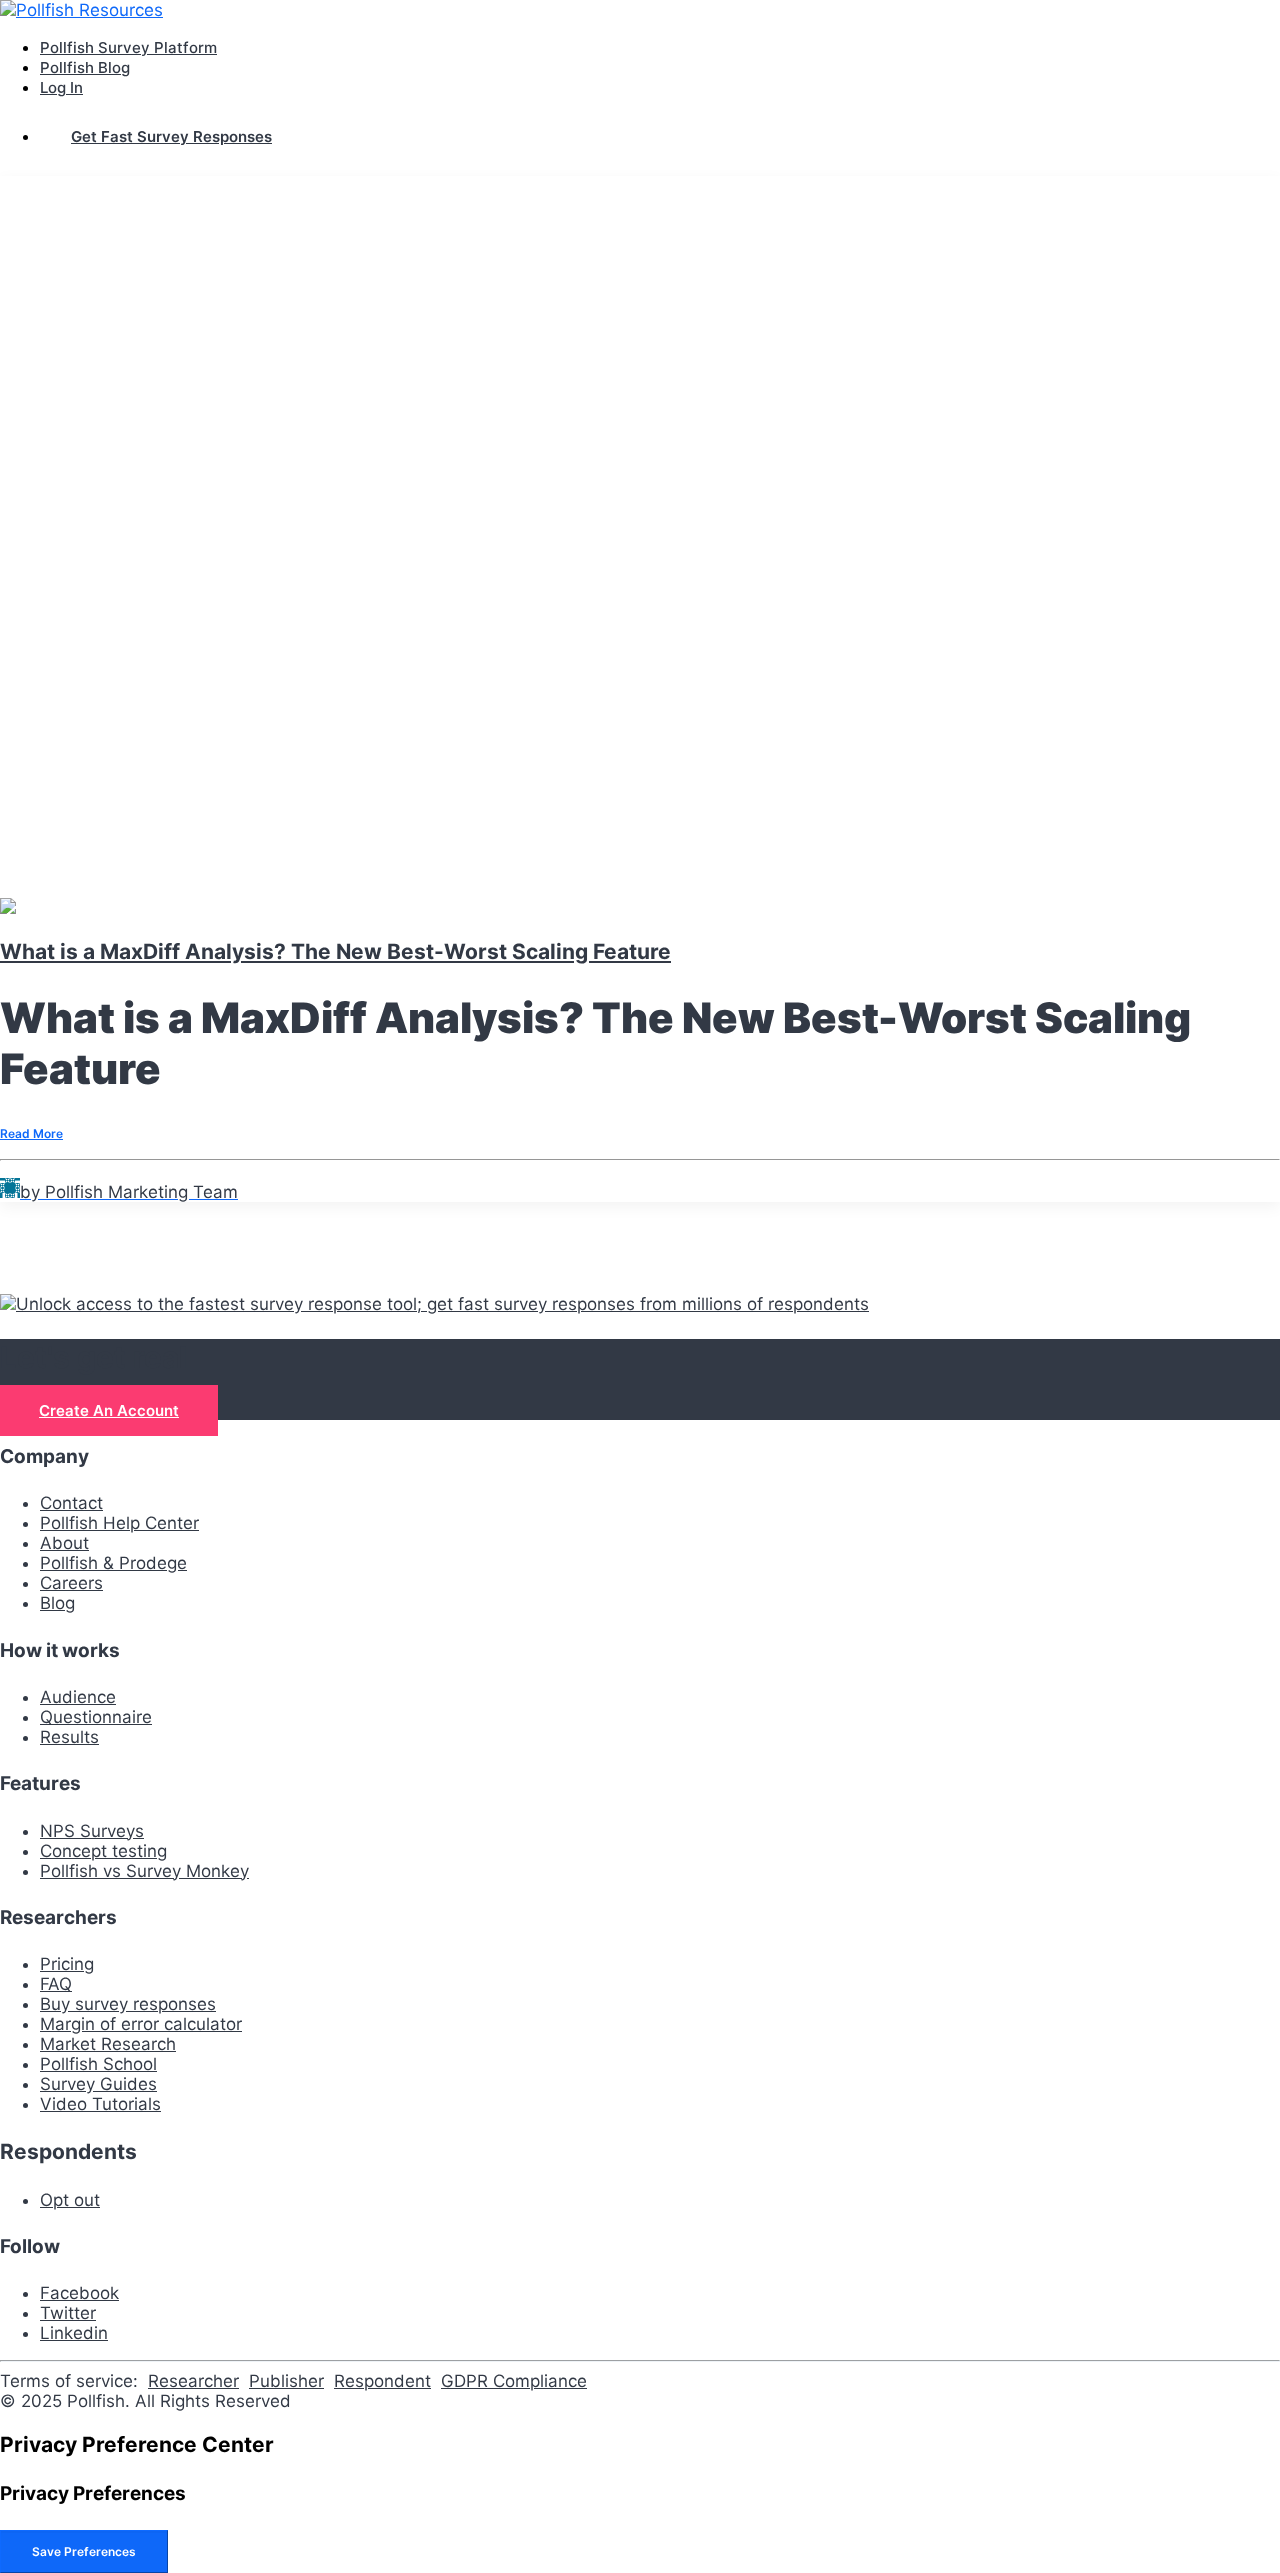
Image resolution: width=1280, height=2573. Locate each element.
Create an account (109, 1410)
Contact (71, 1503)
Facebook (79, 2293)
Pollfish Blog (85, 67)
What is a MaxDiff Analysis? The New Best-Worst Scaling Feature (335, 951)
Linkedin (74, 2333)
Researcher (193, 2381)
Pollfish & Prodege (113, 1563)
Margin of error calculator (141, 2024)
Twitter (68, 2313)
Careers (71, 1583)
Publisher (286, 2381)
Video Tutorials (100, 2104)
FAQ (56, 1984)
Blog (57, 1603)
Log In (61, 87)
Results (69, 1737)
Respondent (382, 2381)
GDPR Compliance (514, 2381)
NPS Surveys (92, 1831)
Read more (31, 1133)
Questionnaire (96, 1717)
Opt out (70, 2200)
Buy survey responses (128, 2004)
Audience (78, 1697)
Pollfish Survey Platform (128, 47)
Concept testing (103, 1851)
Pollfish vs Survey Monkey (144, 1871)
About (64, 1543)
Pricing (67, 1964)
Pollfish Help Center (119, 1523)
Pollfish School (98, 2064)
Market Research (108, 2044)
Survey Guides (98, 2084)
